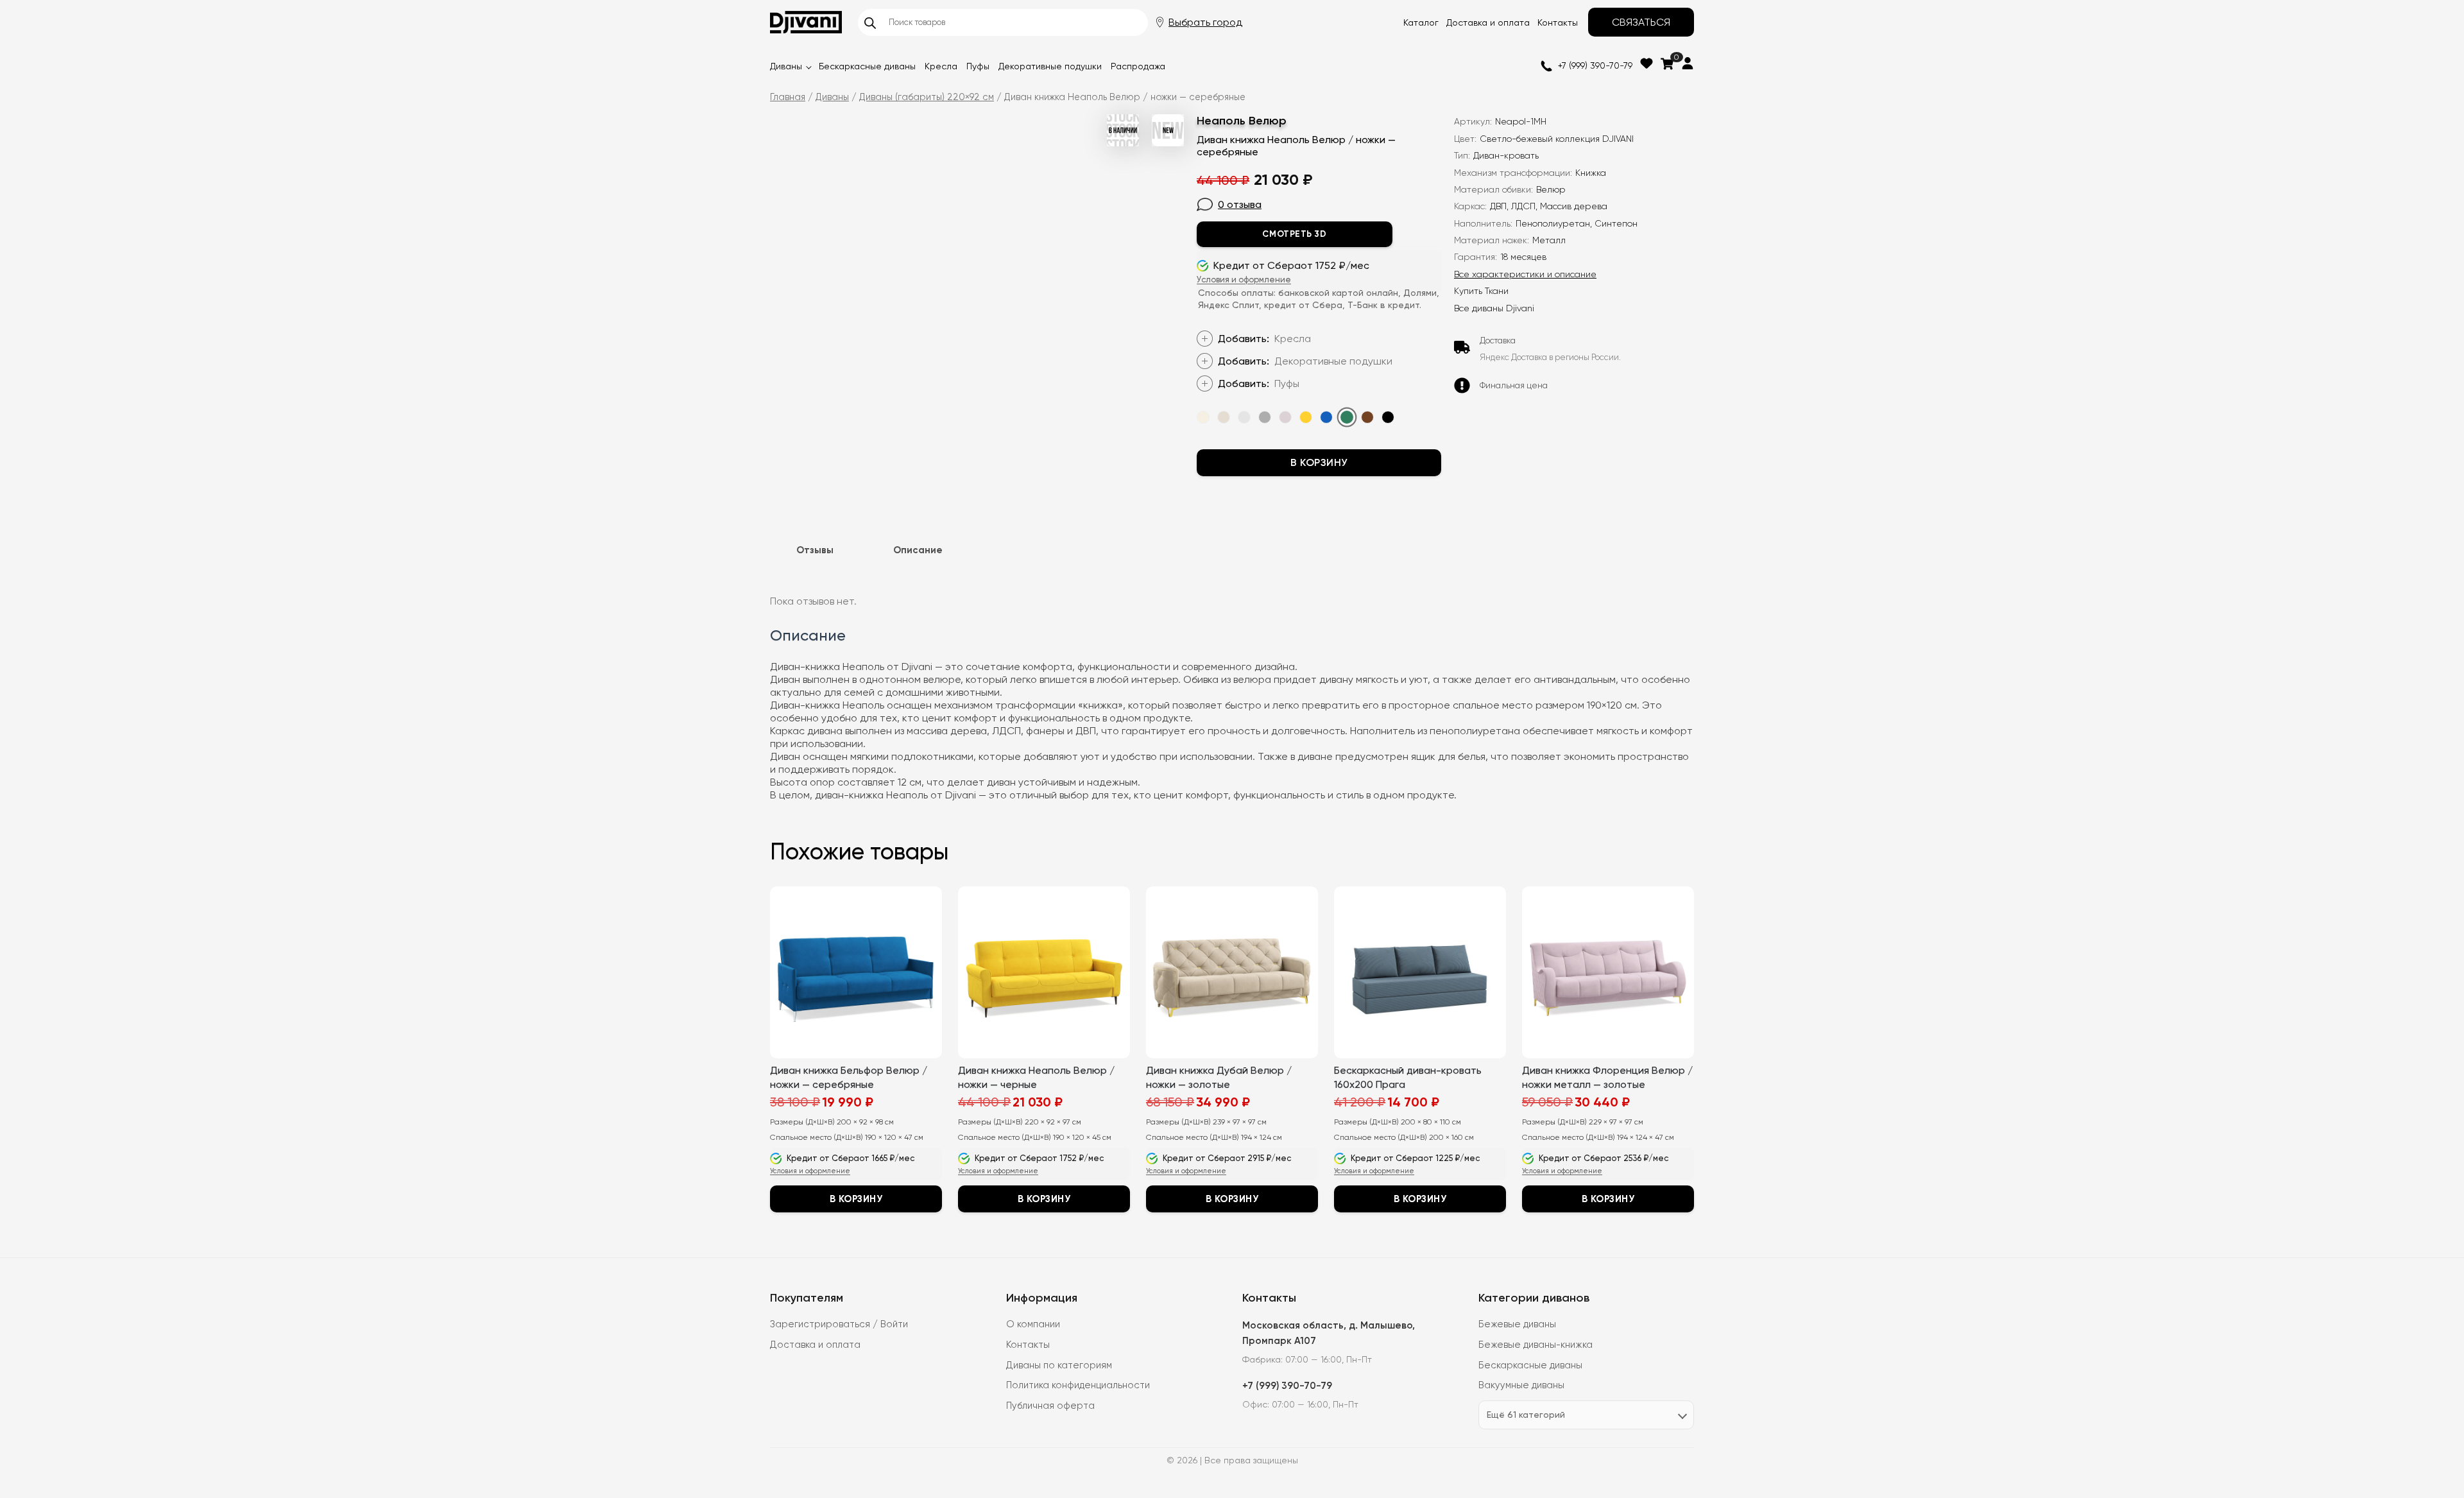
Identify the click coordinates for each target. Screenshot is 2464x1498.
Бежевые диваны (1517, 1324)
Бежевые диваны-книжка (1536, 1345)
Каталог (1421, 22)
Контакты (1558, 22)
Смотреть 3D (1294, 234)
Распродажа (1138, 66)
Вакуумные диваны (1521, 1385)
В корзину (1319, 462)
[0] (1667, 64)
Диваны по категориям (1059, 1365)
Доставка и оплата (1488, 22)
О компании (1033, 1324)
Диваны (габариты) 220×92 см (927, 97)
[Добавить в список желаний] (1437, 116)
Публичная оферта (1050, 1406)
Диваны (786, 66)
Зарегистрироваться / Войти (839, 1324)
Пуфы (978, 66)
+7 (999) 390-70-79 (1595, 65)
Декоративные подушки (1050, 66)
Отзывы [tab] (815, 550)
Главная (788, 97)
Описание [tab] (918, 550)
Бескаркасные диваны (867, 66)
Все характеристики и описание (1525, 274)
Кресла (941, 66)
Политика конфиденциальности (1078, 1385)
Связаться (1641, 22)
